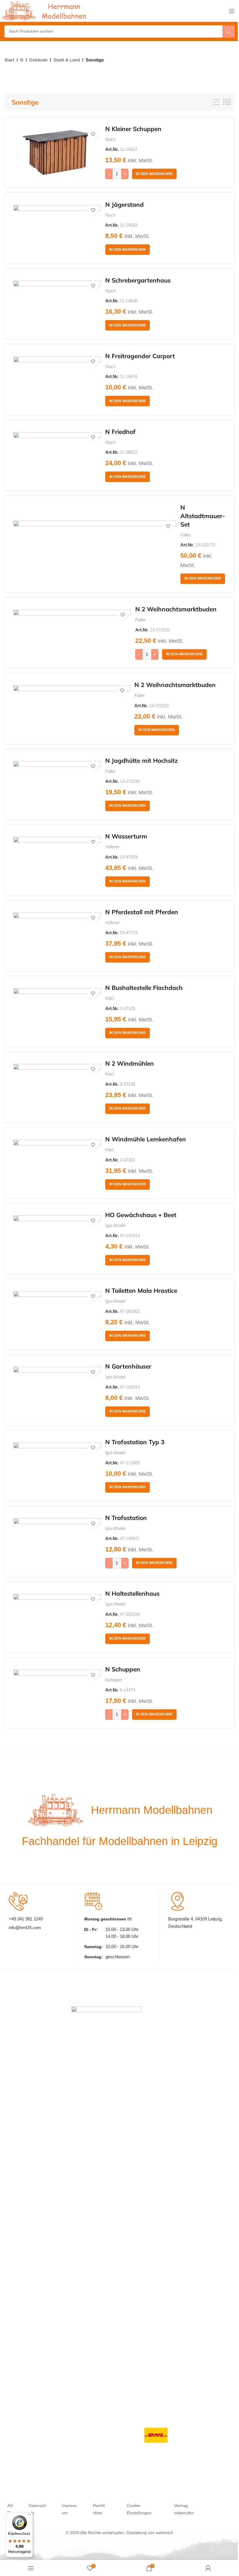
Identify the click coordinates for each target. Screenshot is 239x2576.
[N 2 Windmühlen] (57, 1087)
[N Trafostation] (57, 1542)
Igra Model (115, 1225)
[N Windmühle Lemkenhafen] (57, 1163)
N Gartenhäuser (128, 1366)
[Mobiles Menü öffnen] (232, 11)
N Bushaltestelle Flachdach (144, 988)
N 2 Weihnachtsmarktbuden (176, 609)
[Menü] (29, 2516)
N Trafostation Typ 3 (135, 1442)
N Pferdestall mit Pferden (142, 912)
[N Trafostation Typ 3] (57, 1466)
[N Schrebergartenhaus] (57, 304)
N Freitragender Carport (140, 356)
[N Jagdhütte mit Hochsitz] (57, 784)
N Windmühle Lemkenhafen (146, 1139)
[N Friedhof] (57, 455)
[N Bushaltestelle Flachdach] (57, 1011)
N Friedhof (120, 432)
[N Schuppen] (57, 1693)
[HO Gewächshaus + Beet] (57, 1239)
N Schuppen (123, 1669)
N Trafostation (126, 1518)
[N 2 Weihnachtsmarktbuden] (72, 633)
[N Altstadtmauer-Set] (95, 544)
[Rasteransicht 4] (227, 102)
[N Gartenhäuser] (57, 1390)
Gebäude (38, 60)
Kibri (109, 998)
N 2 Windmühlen (130, 1063)
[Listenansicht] (216, 102)
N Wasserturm (126, 836)
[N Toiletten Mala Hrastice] (57, 1314)
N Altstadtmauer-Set (203, 516)
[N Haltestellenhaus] (57, 1617)
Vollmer (112, 847)
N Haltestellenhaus (132, 1593)
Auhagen (114, 1680)
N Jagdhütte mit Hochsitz (142, 760)
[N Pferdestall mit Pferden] (57, 936)
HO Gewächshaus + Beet (141, 1215)
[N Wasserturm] (57, 860)
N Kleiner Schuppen (133, 129)
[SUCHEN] (229, 31)
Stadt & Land (67, 60)
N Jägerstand (124, 204)
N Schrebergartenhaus (138, 280)
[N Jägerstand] (57, 228)
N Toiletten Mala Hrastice (141, 1290)
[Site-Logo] (45, 11)
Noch (110, 139)
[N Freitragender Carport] (57, 380)
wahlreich (164, 2533)
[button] (154, 174)
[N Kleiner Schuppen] (57, 153)
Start (9, 60)
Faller (186, 535)
